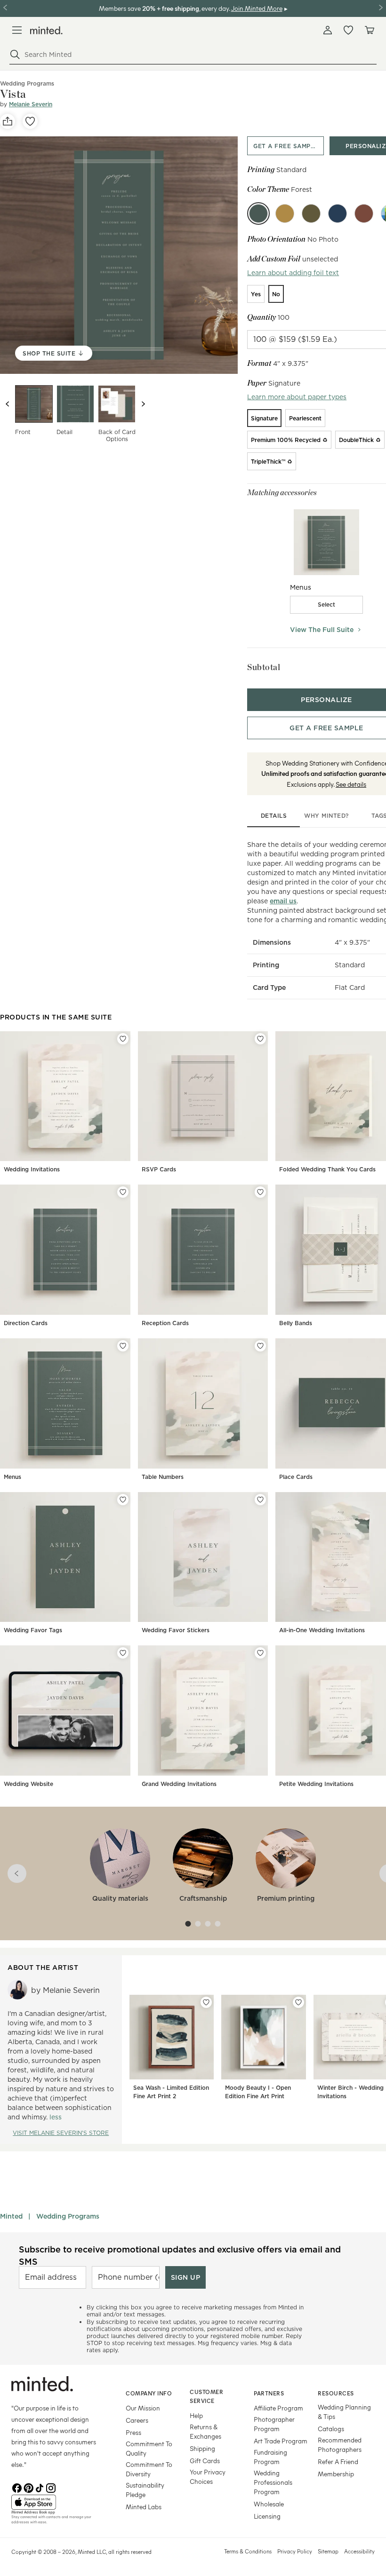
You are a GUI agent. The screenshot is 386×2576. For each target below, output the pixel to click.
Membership (336, 2474)
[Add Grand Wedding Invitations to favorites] (260, 1653)
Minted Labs (144, 2507)
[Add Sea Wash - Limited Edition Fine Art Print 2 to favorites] (206, 2002)
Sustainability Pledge (145, 2490)
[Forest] (258, 213)
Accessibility (359, 2551)
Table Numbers (163, 1477)
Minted (11, 2216)
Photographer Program (274, 2424)
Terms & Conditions (248, 2551)
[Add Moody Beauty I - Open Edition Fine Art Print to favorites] (298, 2002)
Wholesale (269, 2504)
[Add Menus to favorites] (123, 1346)
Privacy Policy (295, 2551)
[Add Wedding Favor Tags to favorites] (123, 1500)
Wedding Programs (68, 2216)
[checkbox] (327, 605)
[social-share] (8, 121)
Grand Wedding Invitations (179, 1784)
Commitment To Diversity (149, 2469)
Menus (12, 1477)
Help (196, 2415)
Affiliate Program (278, 2408)
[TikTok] (40, 2487)
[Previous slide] (8, 404)
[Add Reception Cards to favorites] (260, 1192)
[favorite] (30, 121)
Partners (269, 2393)
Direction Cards (26, 1323)
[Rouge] (364, 213)
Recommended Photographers (340, 2445)
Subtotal (264, 667)
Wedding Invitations (32, 1169)
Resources (336, 2393)
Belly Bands (296, 1323)
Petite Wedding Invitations (316, 1784)
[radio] (256, 294)
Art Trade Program (281, 2441)
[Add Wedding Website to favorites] (123, 1653)
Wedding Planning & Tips (344, 2412)
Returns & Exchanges (205, 2431)
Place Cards (296, 1477)
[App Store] (57, 2502)
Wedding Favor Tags (33, 1630)
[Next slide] (143, 404)
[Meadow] (311, 213)
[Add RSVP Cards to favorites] (260, 1039)
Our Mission (143, 2408)
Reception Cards (165, 1323)
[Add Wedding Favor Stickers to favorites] (260, 1500)
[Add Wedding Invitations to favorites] (123, 1039)
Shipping (202, 2448)
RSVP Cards (159, 1169)
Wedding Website (28, 1784)
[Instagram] (51, 2487)
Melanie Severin (31, 104)
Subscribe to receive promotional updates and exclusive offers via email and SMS (180, 2255)
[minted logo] (46, 30)
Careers (137, 2420)
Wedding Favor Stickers (176, 1630)
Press (133, 2432)
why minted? (326, 816)
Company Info (149, 2393)
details (274, 816)
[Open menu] (17, 30)
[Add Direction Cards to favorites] (123, 1192)
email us (283, 901)
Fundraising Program (270, 2457)
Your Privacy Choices (208, 2477)
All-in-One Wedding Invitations (322, 1630)
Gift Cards (205, 2461)
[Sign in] (328, 30)
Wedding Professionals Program (273, 2482)
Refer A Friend (338, 2461)
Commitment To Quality (149, 2448)
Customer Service (206, 2396)
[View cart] (369, 30)
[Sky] (338, 213)
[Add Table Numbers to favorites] (260, 1346)
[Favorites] (348, 30)
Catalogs (331, 2429)
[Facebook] (17, 2487)
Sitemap (328, 2551)
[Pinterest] (28, 2487)
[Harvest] (285, 213)
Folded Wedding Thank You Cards (327, 1169)
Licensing (267, 2516)
